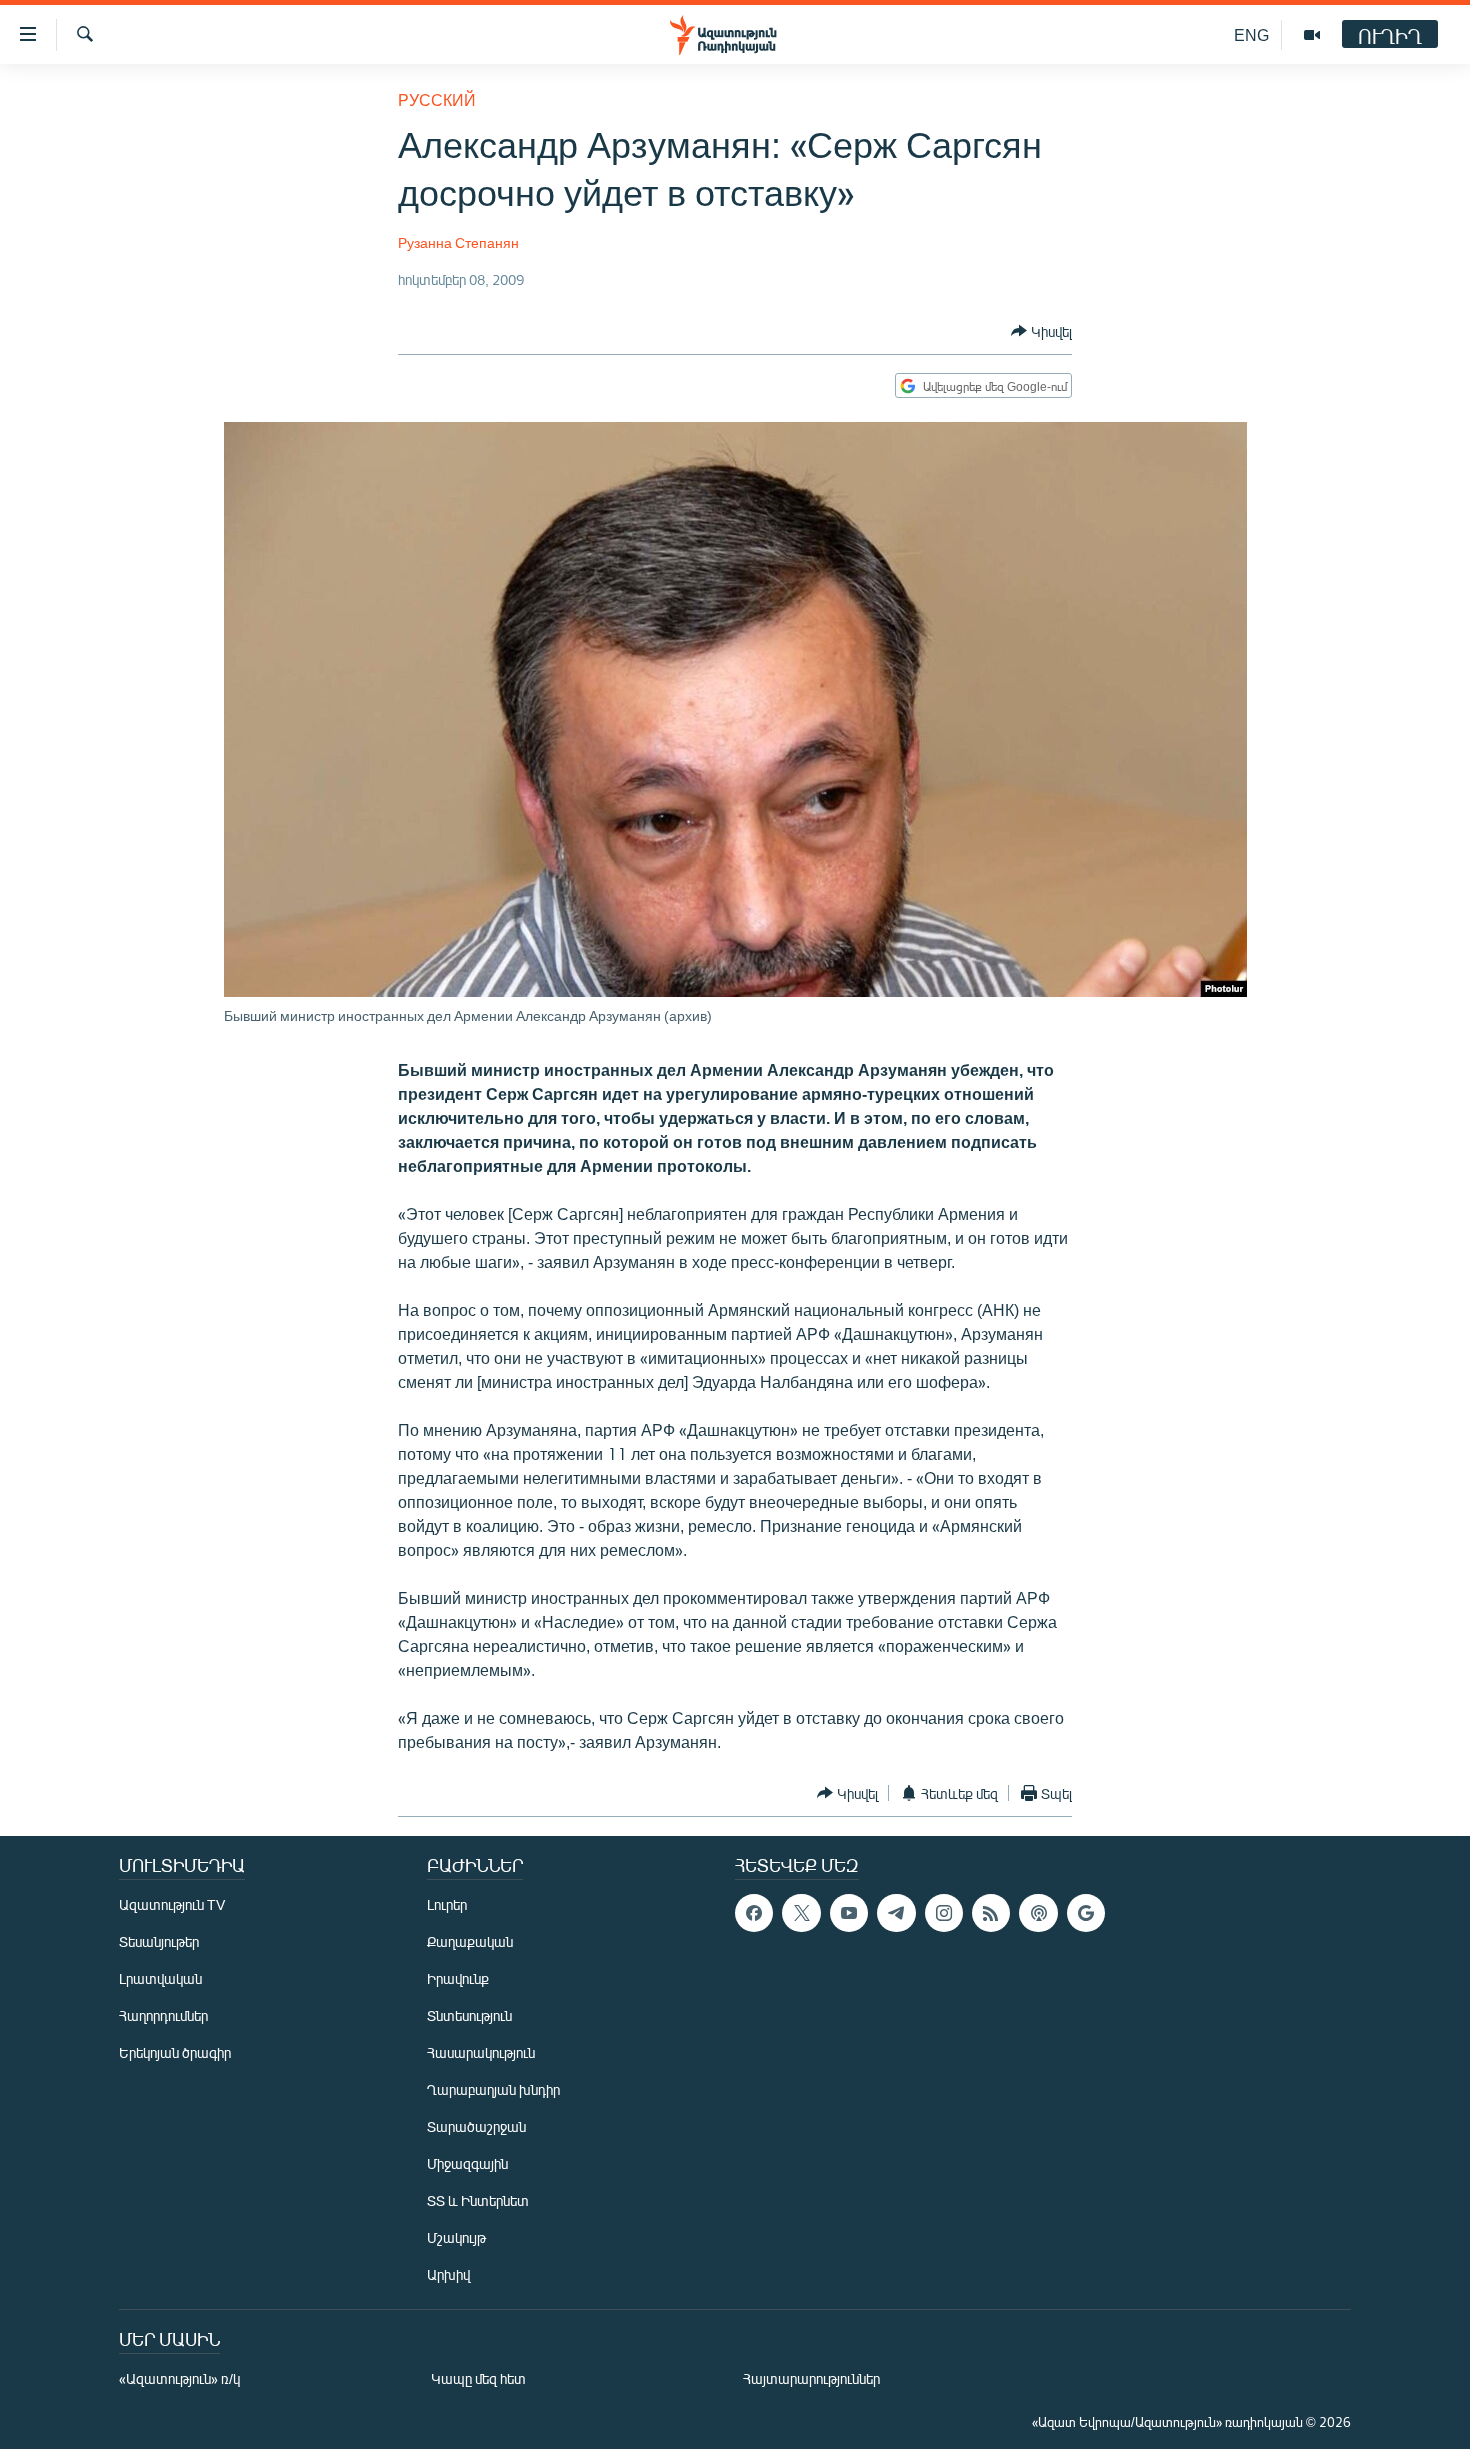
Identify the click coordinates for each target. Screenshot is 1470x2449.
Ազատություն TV (172, 1904)
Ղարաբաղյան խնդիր (493, 2089)
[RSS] (991, 1913)
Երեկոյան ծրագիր (175, 2052)
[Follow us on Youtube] (849, 1913)
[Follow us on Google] (1086, 1913)
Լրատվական (160, 1978)
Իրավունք (458, 1978)
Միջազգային (467, 2163)
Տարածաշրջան (476, 2126)
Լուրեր (447, 1904)
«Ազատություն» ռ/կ (179, 2378)
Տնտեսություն (469, 2015)
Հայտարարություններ (811, 2378)
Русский (437, 99)
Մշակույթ (456, 2237)
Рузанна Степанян (458, 242)
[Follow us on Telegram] (896, 1913)
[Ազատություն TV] (1312, 35)
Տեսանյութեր (159, 1941)
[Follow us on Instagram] (944, 1913)
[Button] (1041, 331)
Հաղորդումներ (163, 2015)
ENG (1251, 34)
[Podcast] (1038, 1913)
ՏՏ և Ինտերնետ (478, 2200)
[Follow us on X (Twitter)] (801, 1913)
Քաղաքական (470, 1941)
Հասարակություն (481, 2052)
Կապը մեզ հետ (478, 2378)
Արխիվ (448, 2274)
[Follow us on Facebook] (754, 1913)
